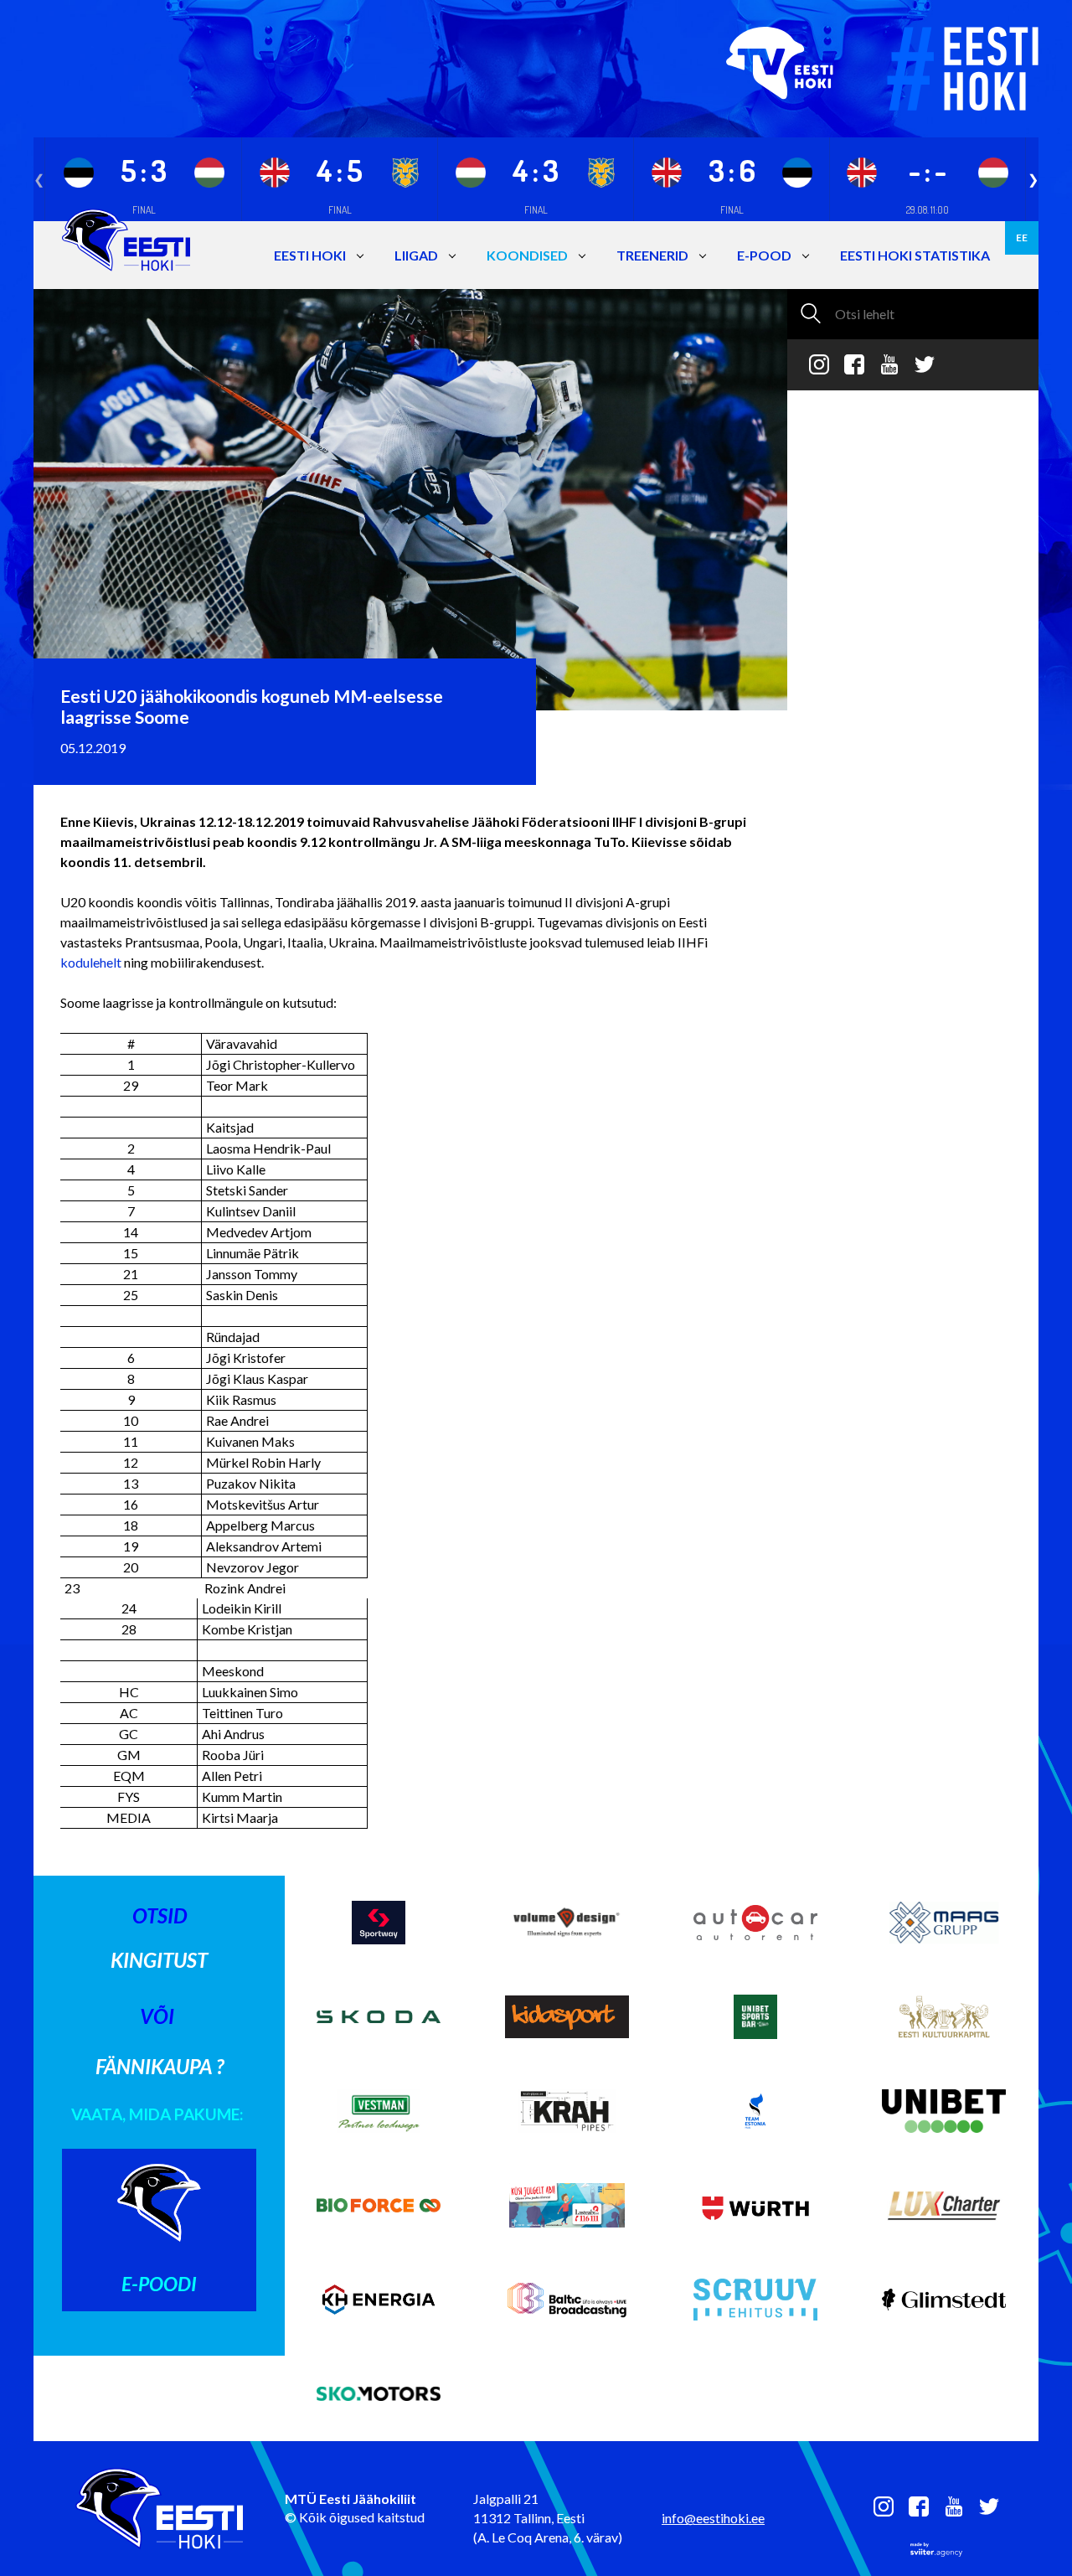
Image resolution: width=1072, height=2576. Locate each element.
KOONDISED (527, 255)
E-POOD (764, 255)
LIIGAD (416, 255)
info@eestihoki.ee (713, 2518)
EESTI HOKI (310, 255)
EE (1022, 237)
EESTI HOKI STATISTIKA (915, 255)
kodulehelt (91, 962)
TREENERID (652, 255)
